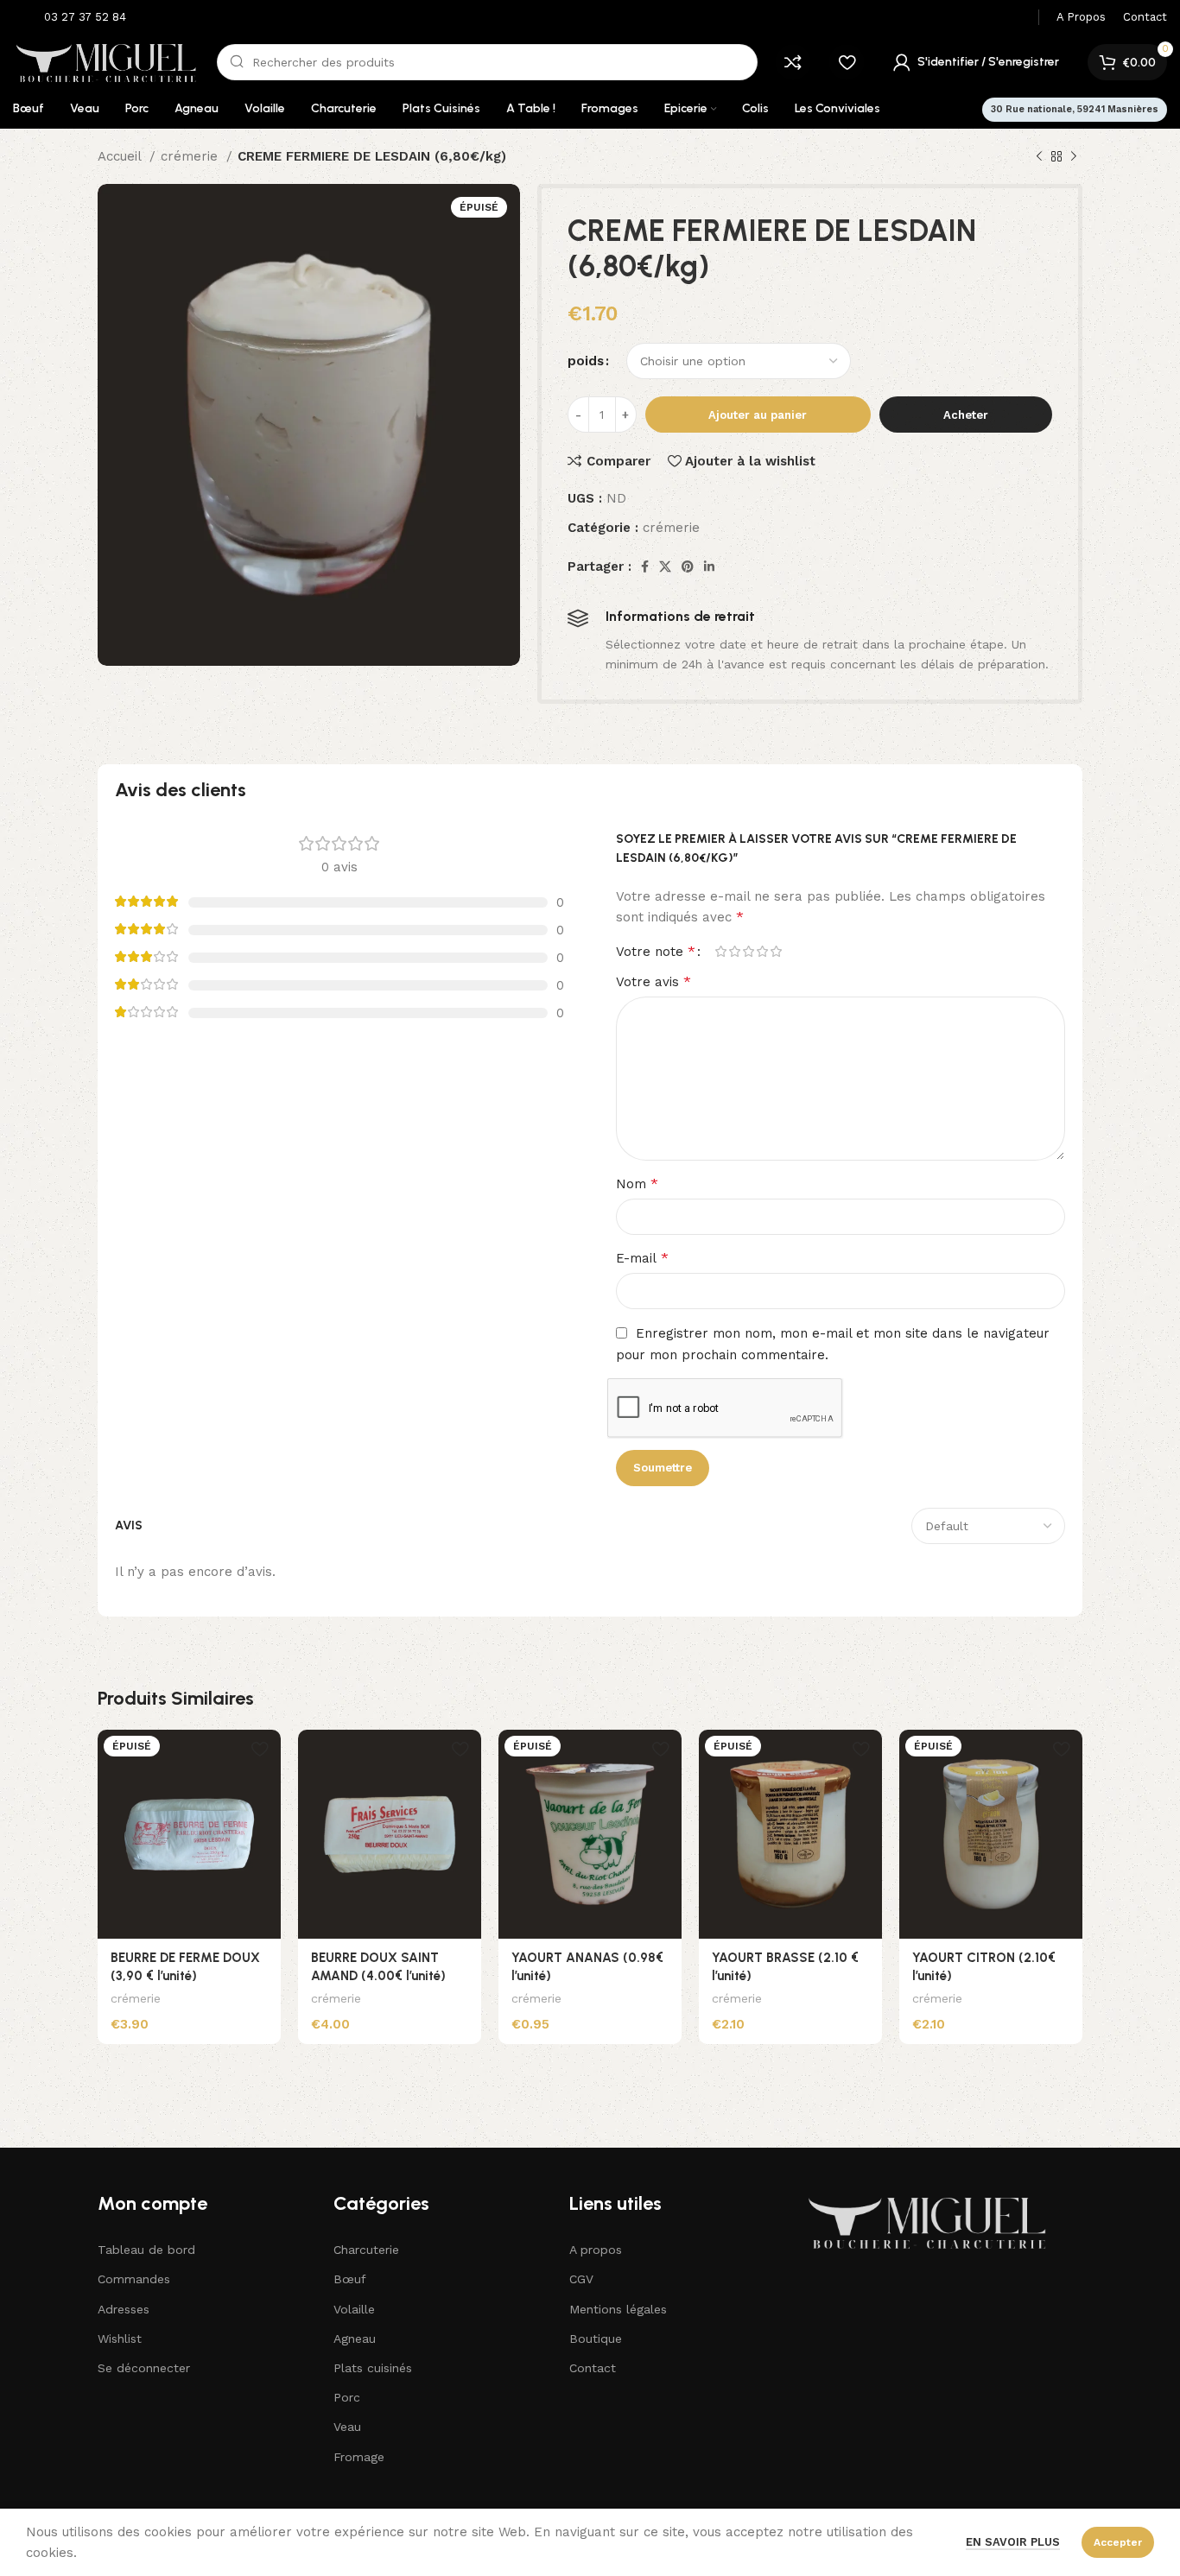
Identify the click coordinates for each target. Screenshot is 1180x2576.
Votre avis (653, 981)
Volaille (354, 2309)
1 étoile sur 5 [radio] (720, 951)
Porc (347, 2397)
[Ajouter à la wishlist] (259, 1749)
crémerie (191, 156)
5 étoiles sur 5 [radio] (776, 951)
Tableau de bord (146, 2250)
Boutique (596, 2339)
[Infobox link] (74, 18)
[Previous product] (1039, 157)
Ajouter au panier (758, 415)
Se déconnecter (144, 2368)
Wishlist (120, 2339)
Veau (347, 2427)
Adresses (124, 2309)
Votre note (656, 952)
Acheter (966, 415)
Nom (637, 1184)
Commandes (134, 2279)
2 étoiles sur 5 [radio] (734, 951)
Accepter (1118, 2542)
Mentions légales (618, 2309)
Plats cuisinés (373, 2368)
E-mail (642, 1258)
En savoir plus (1013, 2542)
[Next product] (1074, 157)
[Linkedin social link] (709, 566)
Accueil (121, 156)
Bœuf (350, 2279)
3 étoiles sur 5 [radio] (748, 951)
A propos (596, 2250)
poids (586, 361)
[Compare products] (793, 62)
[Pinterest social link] (688, 566)
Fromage (359, 2457)
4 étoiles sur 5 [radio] (762, 951)
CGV (581, 2279)
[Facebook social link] (645, 566)
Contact (593, 2368)
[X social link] (665, 566)
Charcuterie (366, 2250)
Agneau (355, 2339)
